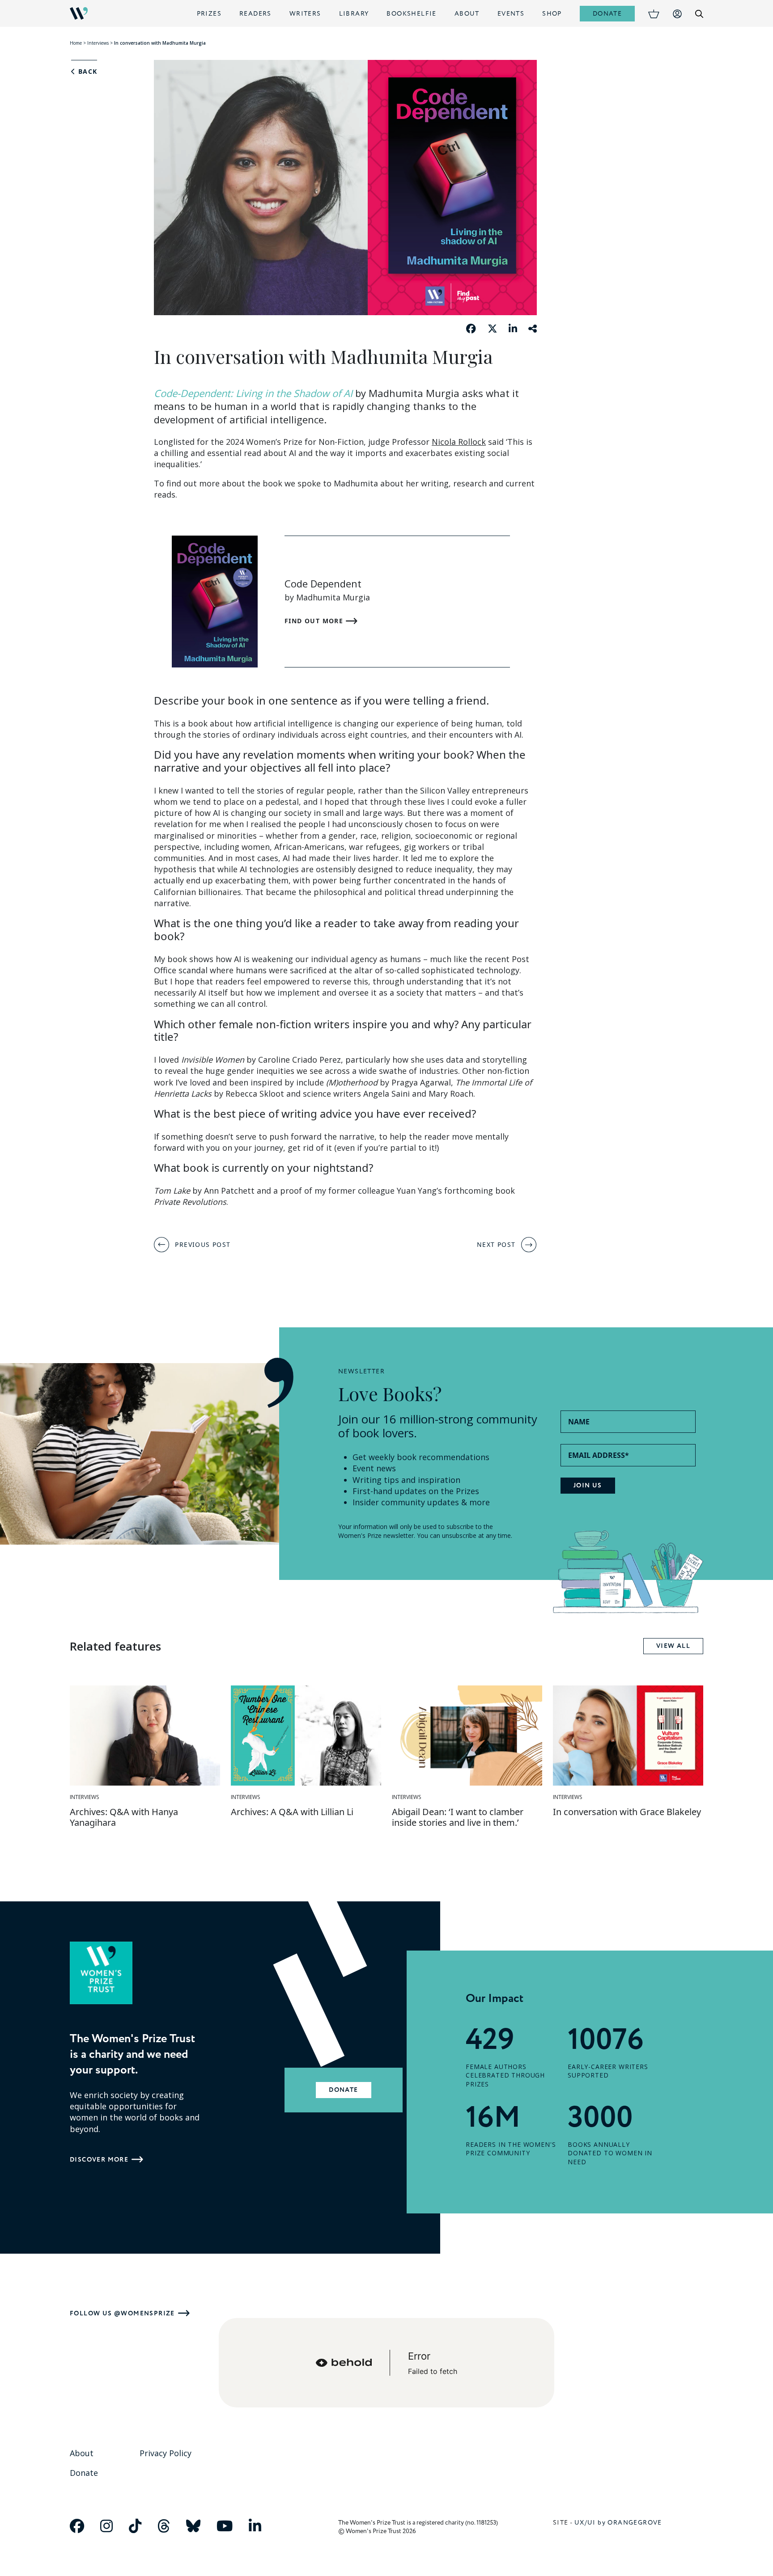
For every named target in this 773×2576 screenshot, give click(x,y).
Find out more (315, 621)
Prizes (209, 14)
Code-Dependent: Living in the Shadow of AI (253, 393)
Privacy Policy (166, 2453)
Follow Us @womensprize (122, 2313)
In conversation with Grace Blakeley (627, 1812)
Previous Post (203, 1244)
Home (76, 43)
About (467, 14)
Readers (255, 14)
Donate (607, 14)
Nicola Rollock (459, 442)
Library (354, 14)
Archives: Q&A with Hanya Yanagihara (124, 1817)
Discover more (99, 2160)
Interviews (98, 43)
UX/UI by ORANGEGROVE (618, 2523)
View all (673, 1646)
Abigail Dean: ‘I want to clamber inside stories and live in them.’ (458, 1817)
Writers (305, 14)
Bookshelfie (411, 14)
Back (86, 72)
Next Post (496, 1244)
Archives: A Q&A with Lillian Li (292, 1812)
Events (511, 14)
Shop (552, 14)
